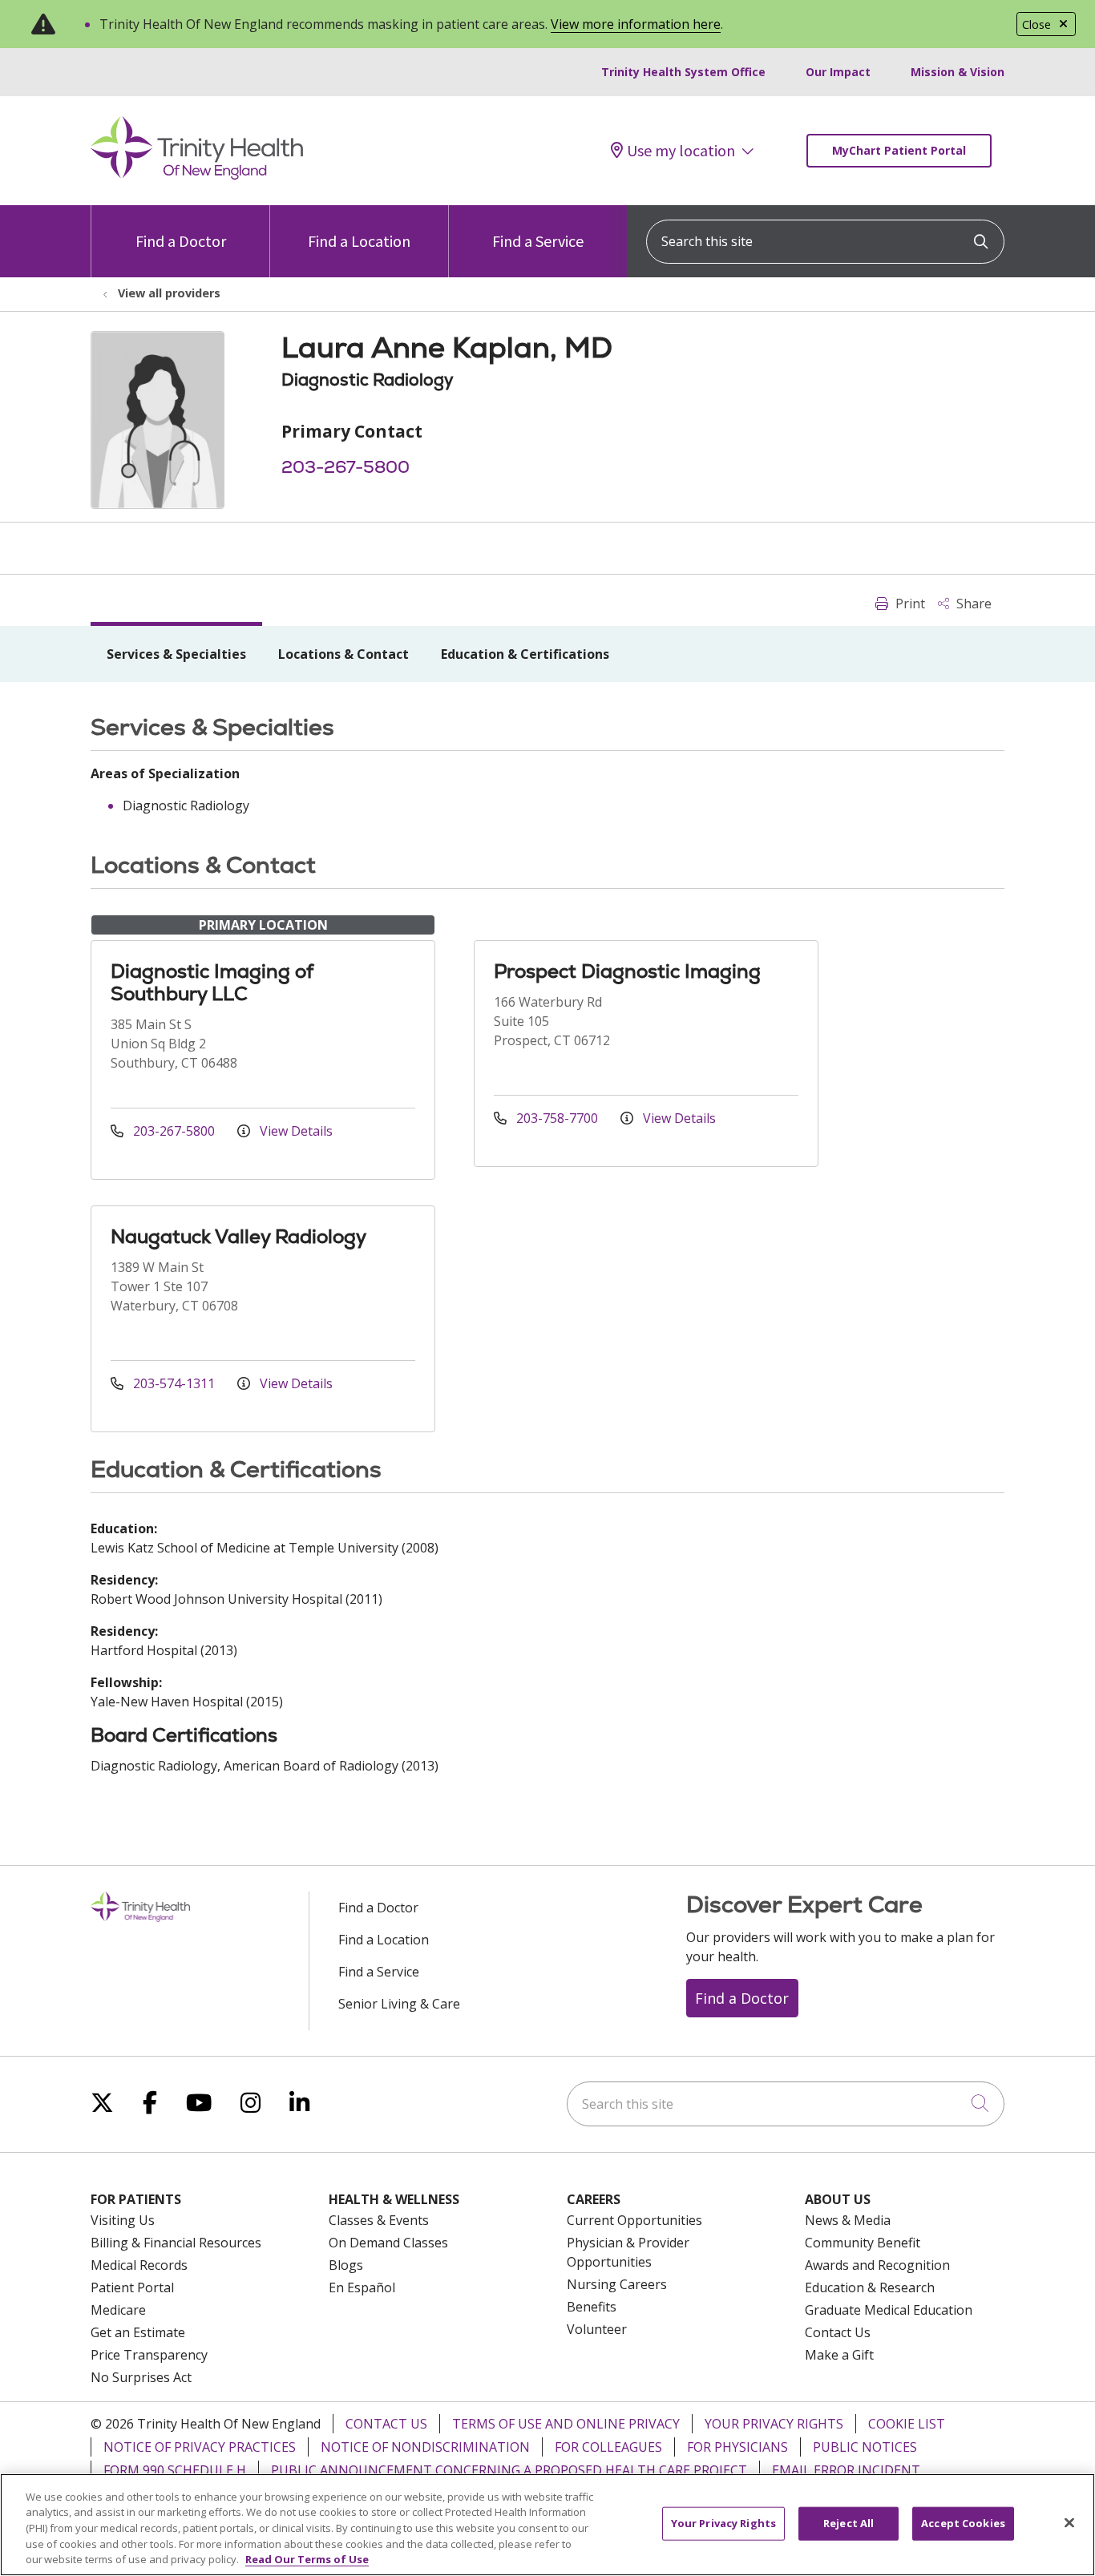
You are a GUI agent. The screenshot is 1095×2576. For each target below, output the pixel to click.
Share (972, 604)
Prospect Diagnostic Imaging (627, 971)
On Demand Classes (388, 2243)
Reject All (849, 2523)
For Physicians (737, 2447)
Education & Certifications (525, 654)
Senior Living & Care (399, 2004)
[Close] (1069, 2523)
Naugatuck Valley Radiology (238, 1236)
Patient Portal (132, 2287)
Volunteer (597, 2329)
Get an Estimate (138, 2332)
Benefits (592, 2307)
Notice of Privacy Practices (200, 2447)
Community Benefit (863, 2243)
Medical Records (139, 2265)
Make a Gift (839, 2355)
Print (909, 604)
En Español (362, 2287)
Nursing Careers (617, 2284)
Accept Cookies (963, 2523)
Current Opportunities (634, 2220)
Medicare (118, 2310)
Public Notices (865, 2447)
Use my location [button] (681, 151)
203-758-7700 (557, 1118)
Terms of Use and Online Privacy (566, 2424)
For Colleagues (608, 2447)
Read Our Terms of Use (307, 2559)
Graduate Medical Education (889, 2310)
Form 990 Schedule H (175, 2470)
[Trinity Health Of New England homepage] (197, 176)
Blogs (346, 2265)
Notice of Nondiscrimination (425, 2447)
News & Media (848, 2220)
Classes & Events (379, 2220)
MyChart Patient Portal (899, 150)
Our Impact (838, 72)
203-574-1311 (174, 1383)
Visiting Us (123, 2220)
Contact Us (838, 2332)
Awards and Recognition (877, 2265)
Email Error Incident (846, 2470)
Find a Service (538, 241)
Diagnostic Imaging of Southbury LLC (212, 982)
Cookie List (907, 2424)
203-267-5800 (345, 467)
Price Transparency (149, 2355)
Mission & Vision (958, 72)
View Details (295, 1131)
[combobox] (825, 242)
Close (1036, 24)
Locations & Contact (343, 654)
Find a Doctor (181, 241)
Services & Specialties (176, 654)
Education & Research (870, 2287)
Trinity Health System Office (683, 72)
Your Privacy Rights (774, 2424)
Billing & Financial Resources (176, 2243)
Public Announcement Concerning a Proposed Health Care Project (509, 2470)
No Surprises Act (141, 2377)
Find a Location (359, 241)
